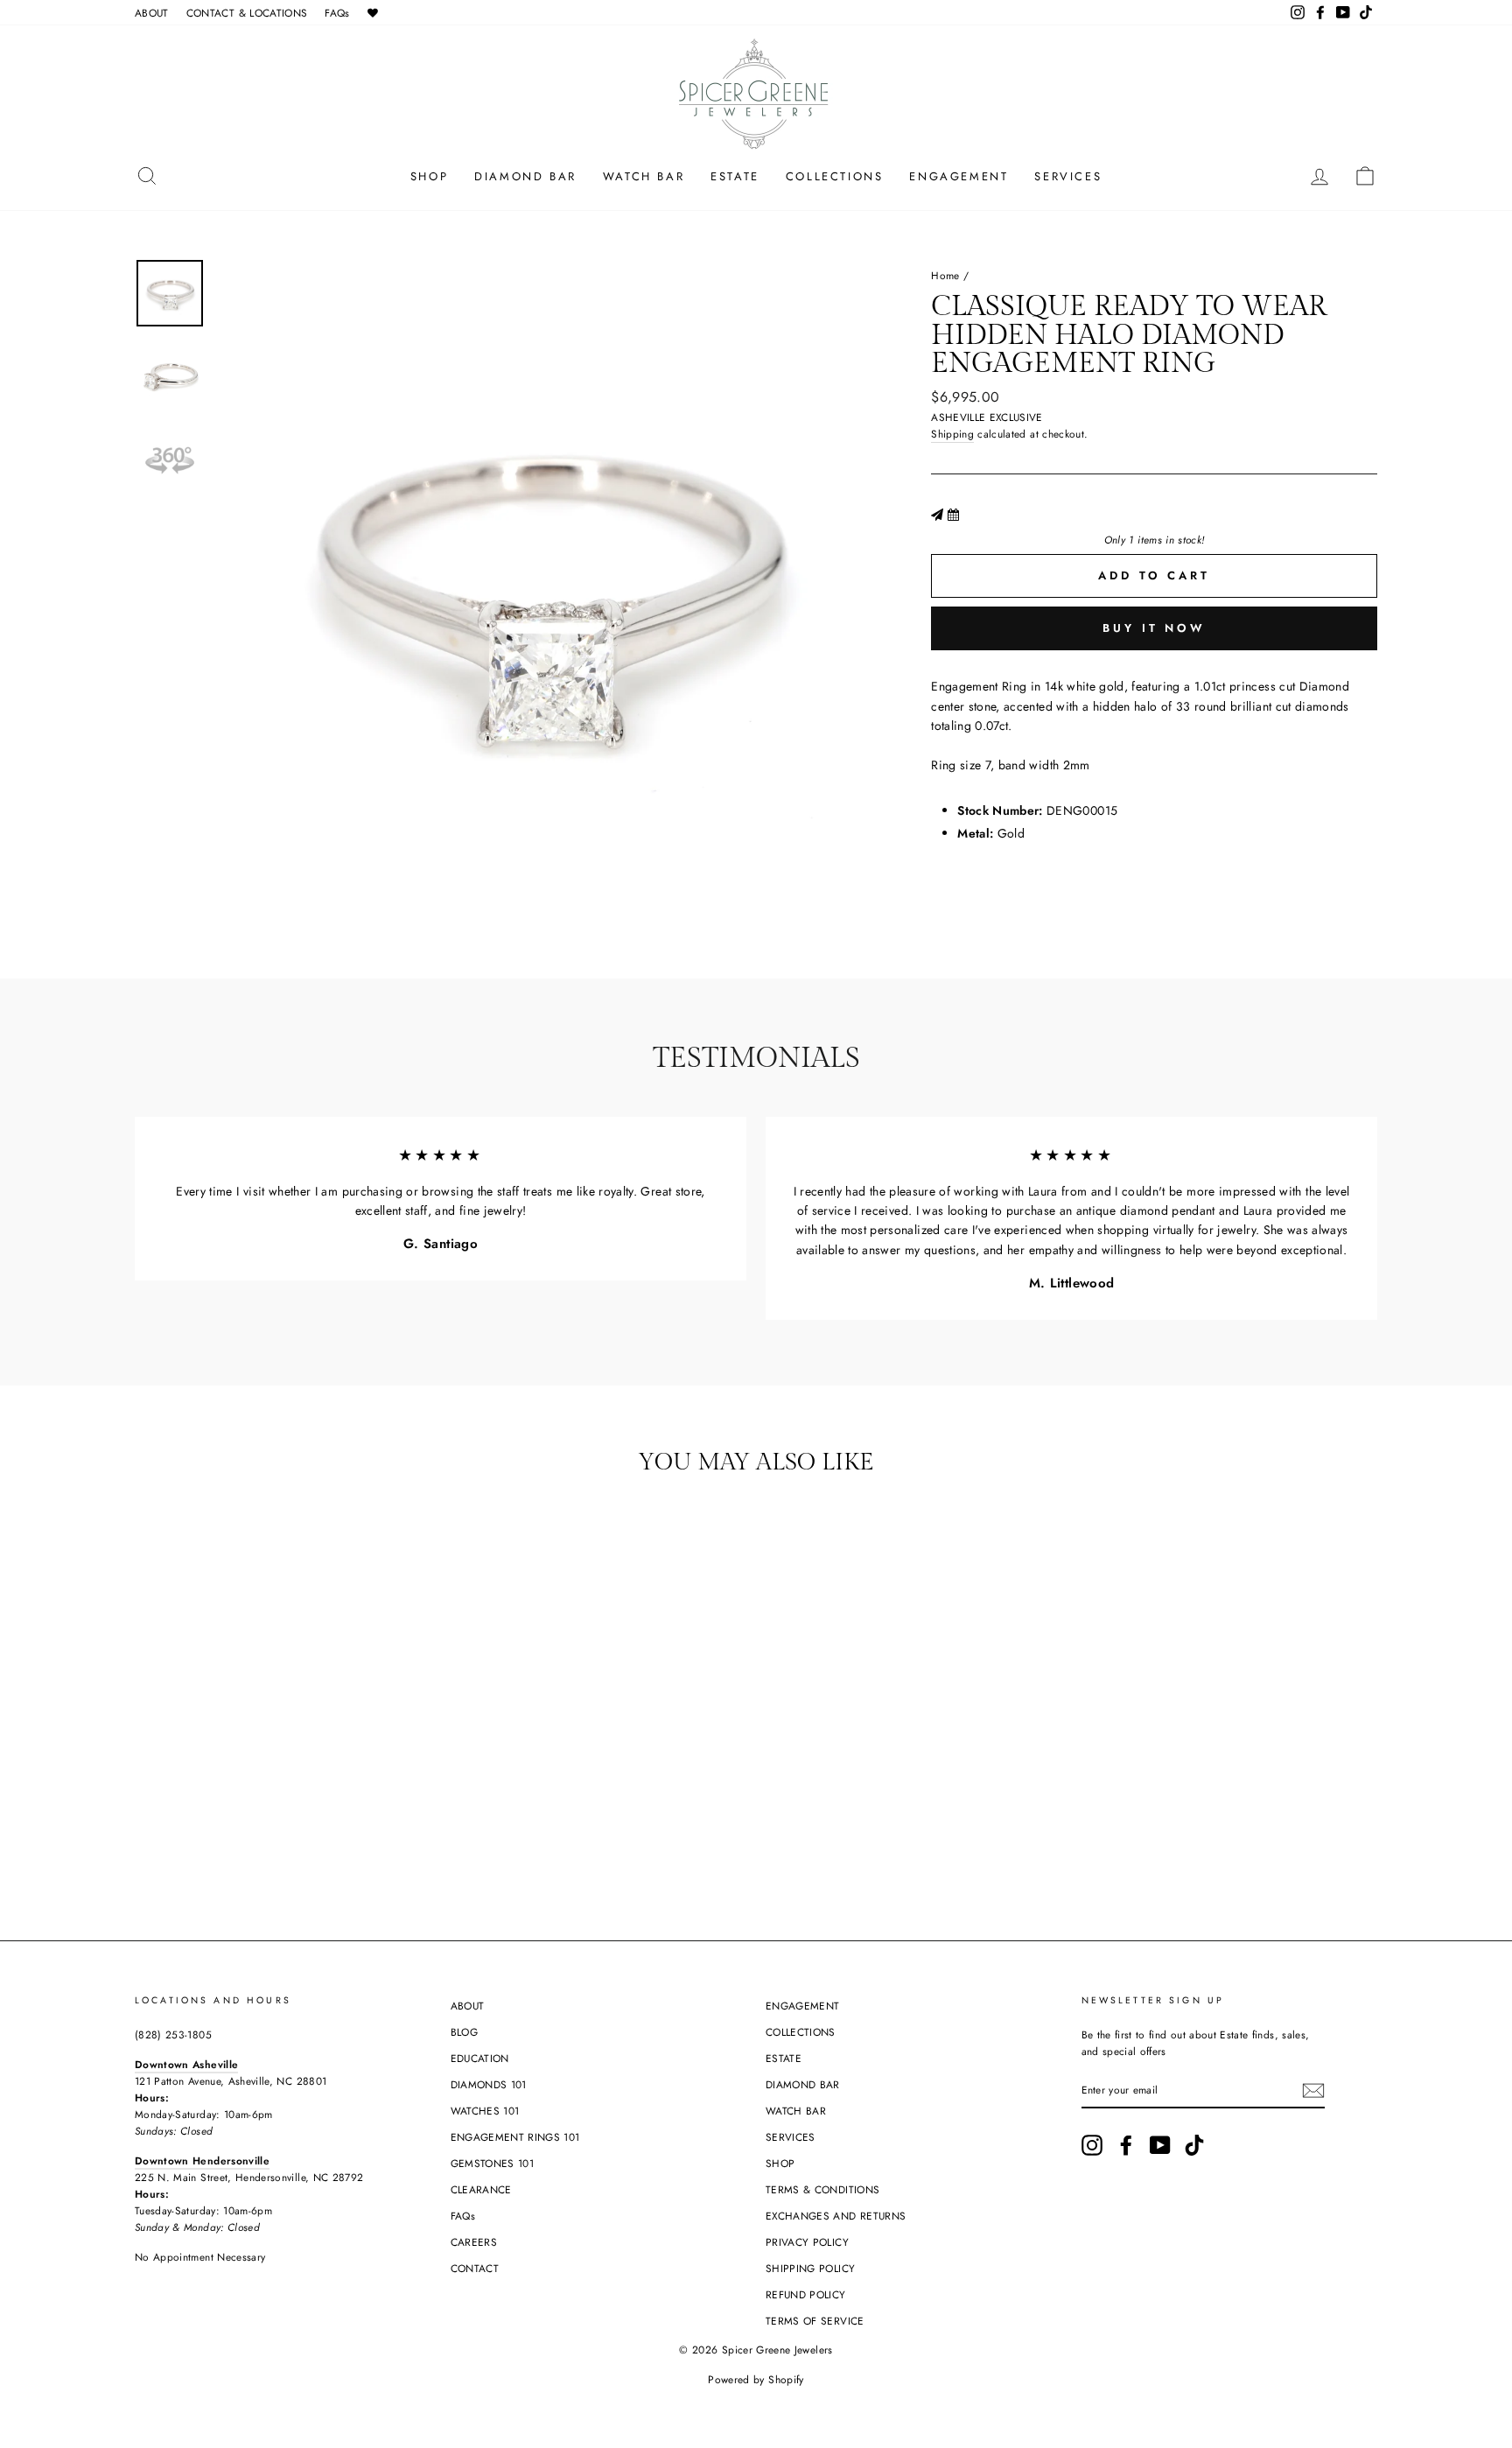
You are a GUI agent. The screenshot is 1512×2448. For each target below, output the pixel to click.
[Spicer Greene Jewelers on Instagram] (1092, 2145)
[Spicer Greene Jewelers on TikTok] (1194, 2145)
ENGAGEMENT (959, 176)
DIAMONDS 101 (489, 2084)
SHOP (429, 176)
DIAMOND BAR (525, 176)
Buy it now (1154, 628)
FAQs (337, 13)
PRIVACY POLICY (807, 2242)
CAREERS (474, 2242)
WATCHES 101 (485, 2111)
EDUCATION (480, 2058)
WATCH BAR (644, 176)
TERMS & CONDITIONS (822, 2189)
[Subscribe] (1313, 2090)
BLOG (464, 2032)
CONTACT (475, 2268)
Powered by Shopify (756, 2380)
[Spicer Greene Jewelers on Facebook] (1126, 2145)
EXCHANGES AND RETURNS (836, 2216)
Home (945, 275)
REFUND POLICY (806, 2294)
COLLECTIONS (835, 176)
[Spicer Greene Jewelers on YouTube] (1160, 2145)
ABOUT (152, 13)
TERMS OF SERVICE (815, 2321)
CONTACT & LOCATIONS (247, 13)
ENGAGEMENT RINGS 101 (515, 2137)
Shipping (952, 434)
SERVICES (1068, 176)
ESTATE (735, 176)
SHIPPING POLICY (810, 2268)
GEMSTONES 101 (493, 2163)
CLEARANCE (481, 2189)
